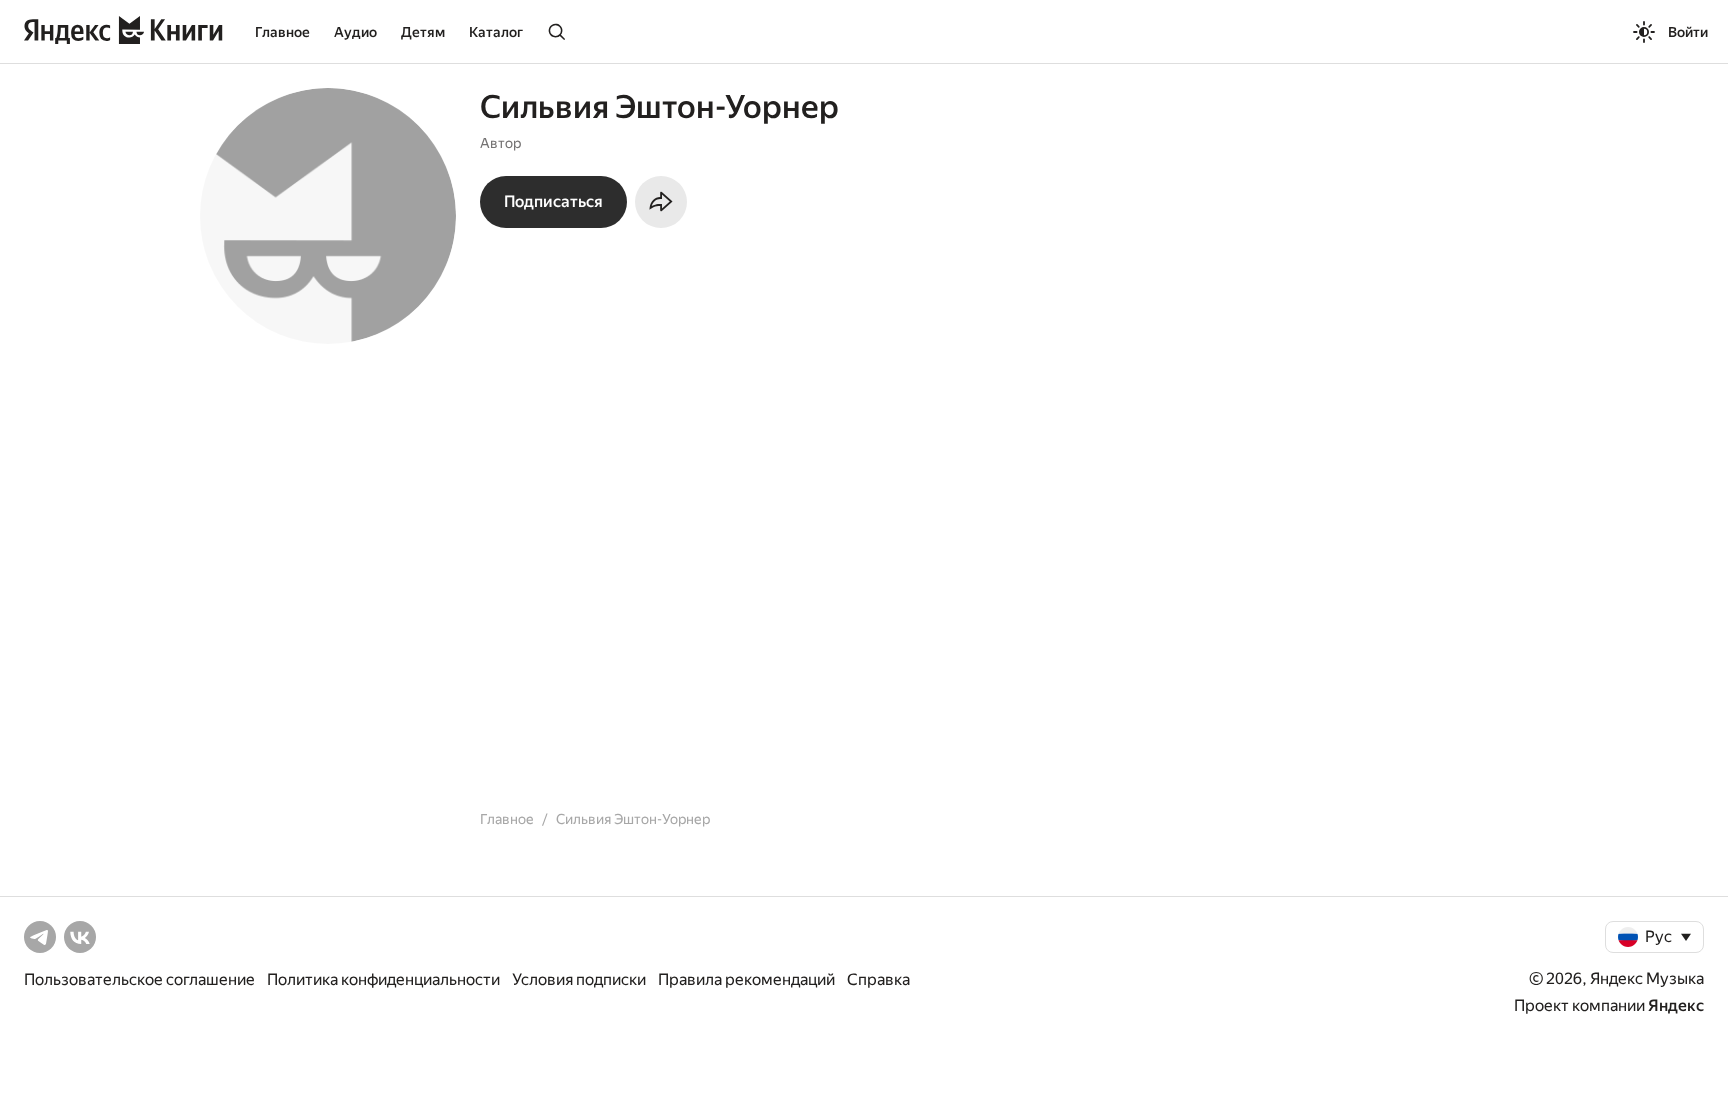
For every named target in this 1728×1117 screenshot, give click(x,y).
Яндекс (1676, 1005)
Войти (1688, 32)
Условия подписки (579, 979)
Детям (423, 32)
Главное (282, 32)
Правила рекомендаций (746, 979)
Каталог (496, 32)
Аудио (355, 32)
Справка (878, 979)
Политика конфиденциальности (383, 979)
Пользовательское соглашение (139, 979)
